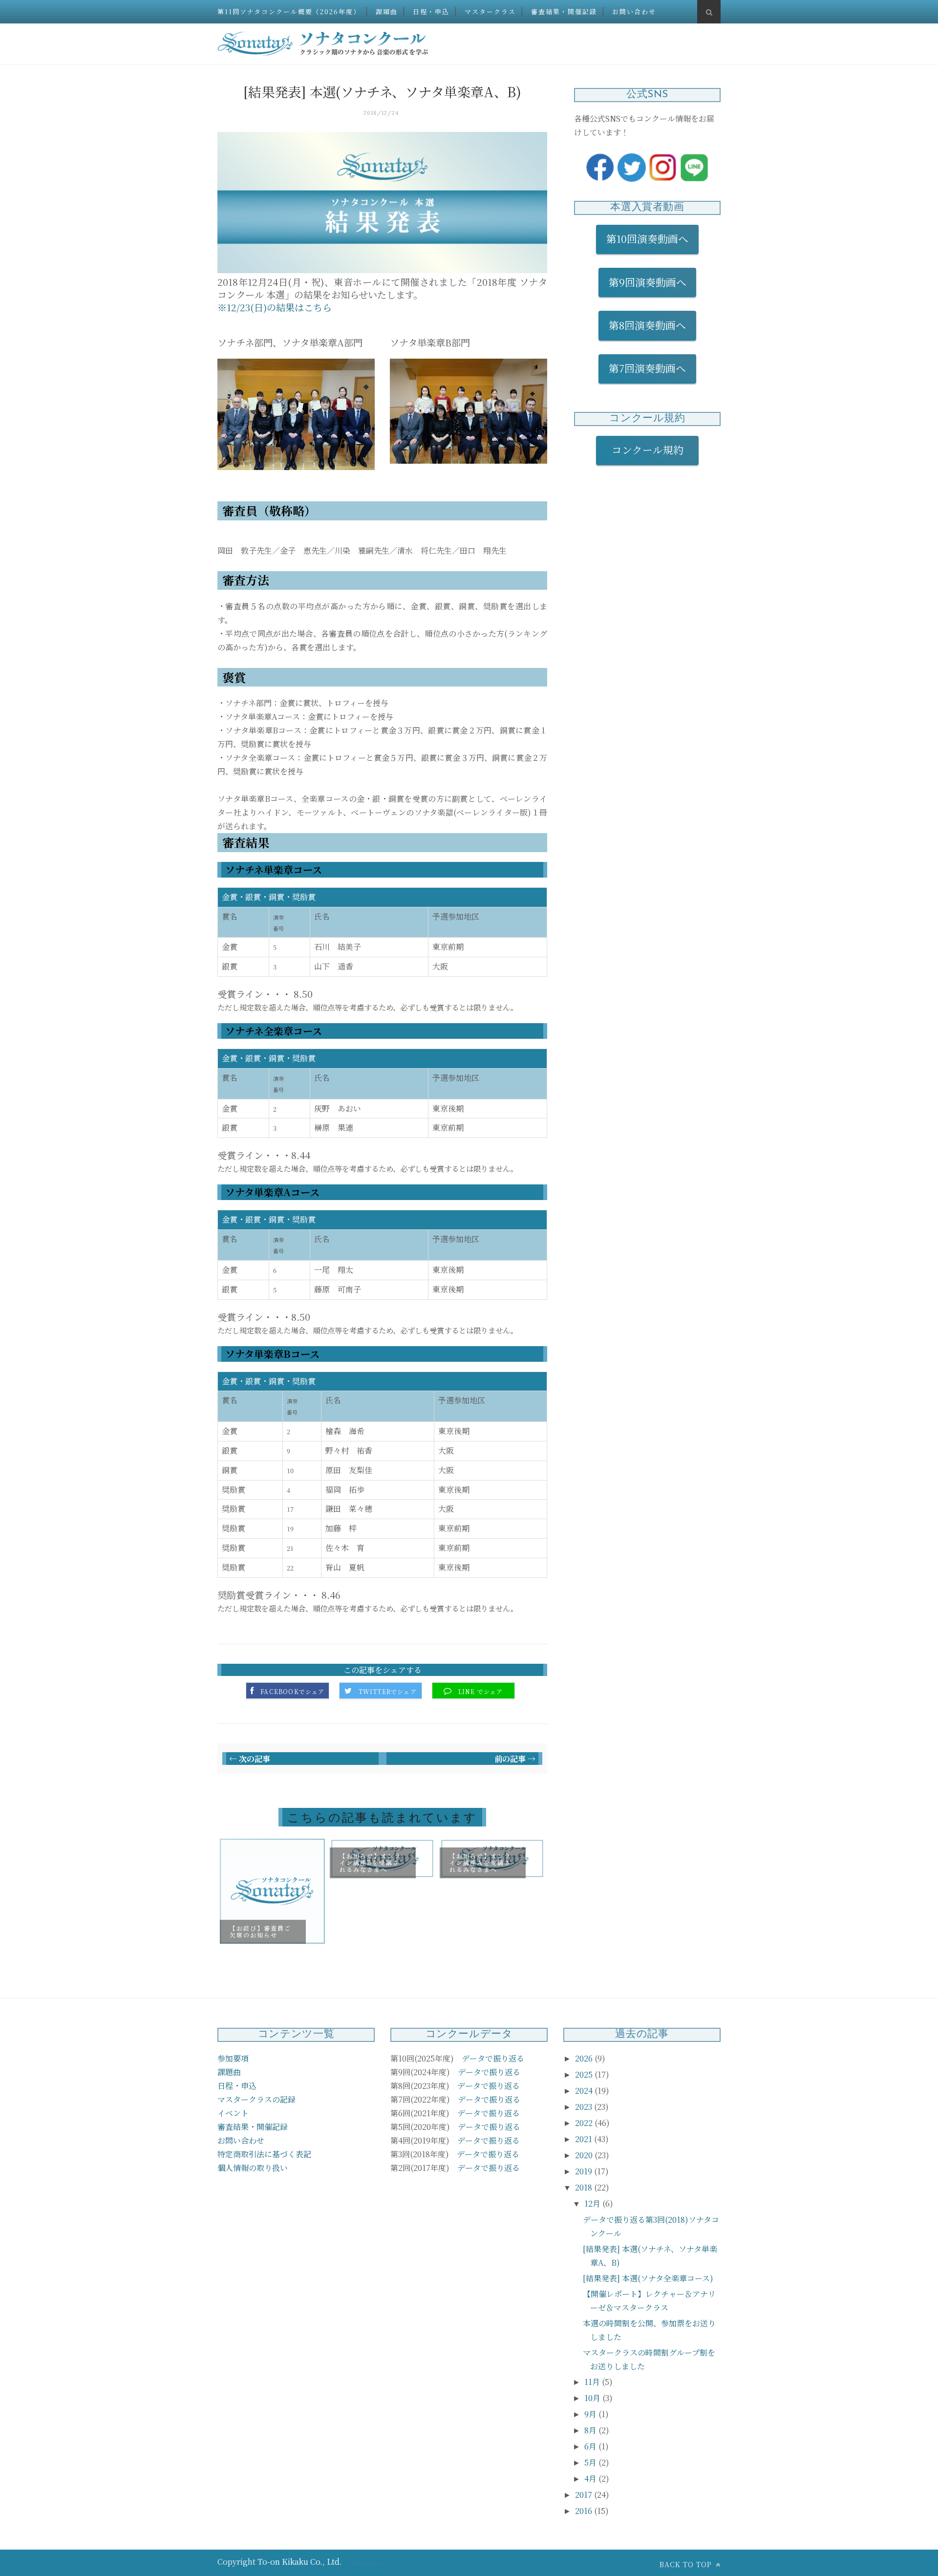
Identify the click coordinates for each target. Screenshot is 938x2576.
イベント (233, 2113)
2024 (585, 2091)
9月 (591, 2414)
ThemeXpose (368, 2562)
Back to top (687, 2564)
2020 (585, 2155)
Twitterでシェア (388, 1692)
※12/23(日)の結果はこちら (275, 307)
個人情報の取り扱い (253, 2168)
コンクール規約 (653, 450)
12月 (593, 2203)
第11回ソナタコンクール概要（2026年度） (289, 11)
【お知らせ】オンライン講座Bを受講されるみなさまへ (370, 1863)
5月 (591, 2462)
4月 (591, 2479)
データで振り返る (493, 2058)
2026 (585, 2058)
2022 (585, 2123)
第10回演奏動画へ (647, 238)
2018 (585, 2187)
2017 (585, 2495)
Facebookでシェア (292, 1692)
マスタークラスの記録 (256, 2099)
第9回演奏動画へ (648, 282)
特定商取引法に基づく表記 (264, 2154)
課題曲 (387, 11)
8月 (591, 2430)
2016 (585, 2511)
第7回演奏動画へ (647, 368)
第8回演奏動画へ (647, 325)
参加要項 (233, 2058)
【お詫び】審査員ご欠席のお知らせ (260, 1931)
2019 (585, 2171)
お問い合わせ (634, 11)
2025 (585, 2074)
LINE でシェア (481, 1692)
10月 (593, 2398)
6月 (591, 2446)
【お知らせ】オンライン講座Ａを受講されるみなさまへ (480, 1863)
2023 (585, 2107)
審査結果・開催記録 (564, 11)
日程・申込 (431, 11)
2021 (585, 2139)
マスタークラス (490, 11)
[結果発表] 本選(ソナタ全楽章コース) (648, 2278)
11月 (593, 2382)
